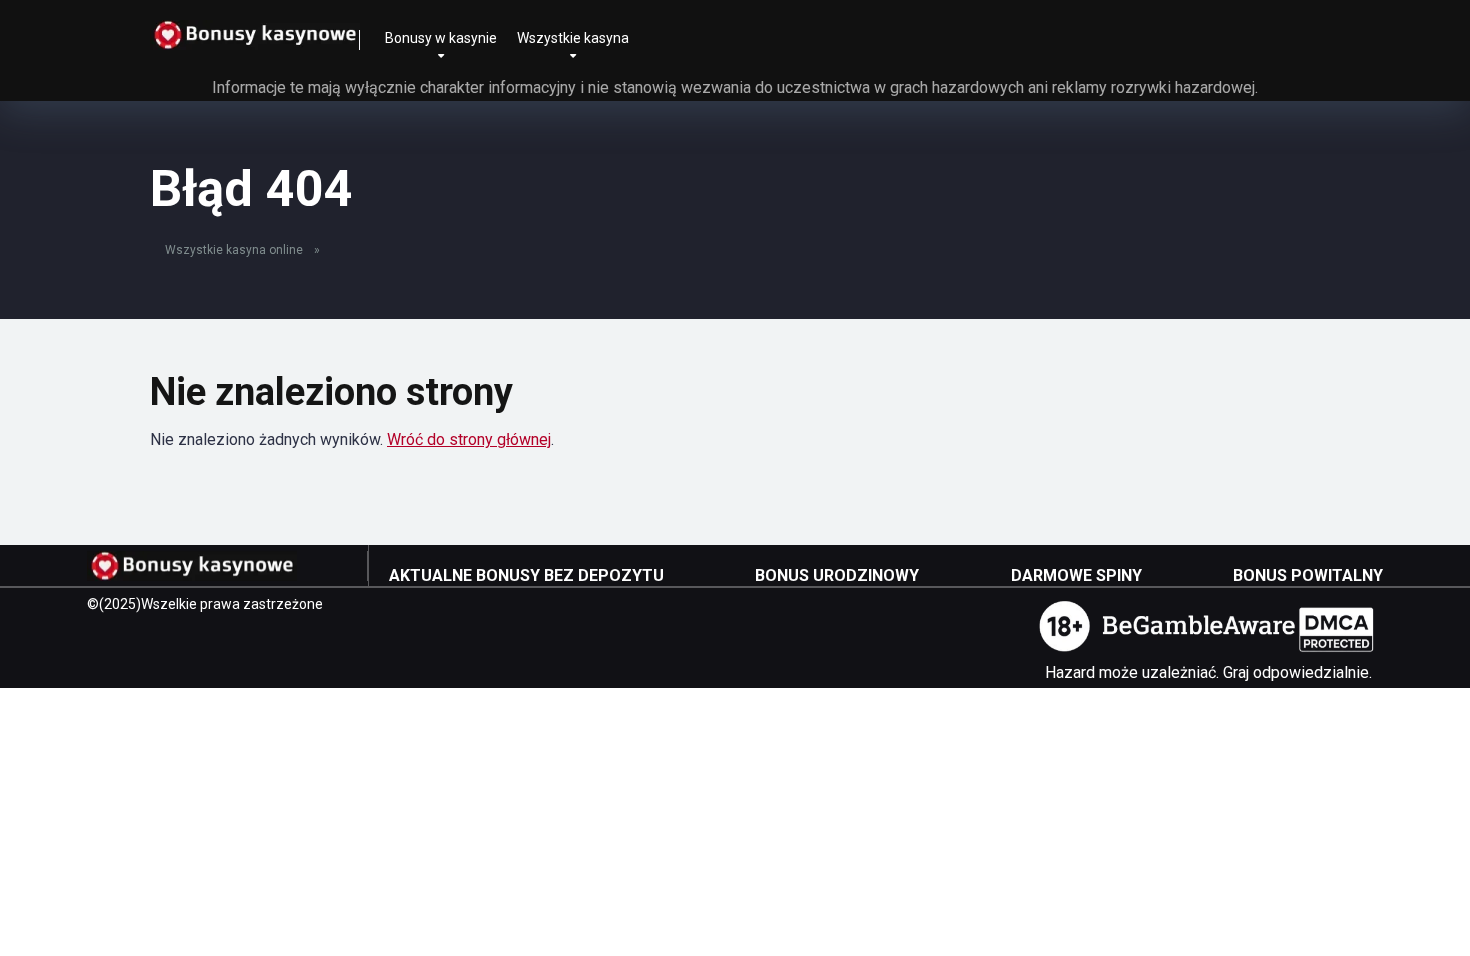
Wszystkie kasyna (573, 38)
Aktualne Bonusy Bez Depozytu (526, 575)
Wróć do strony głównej (469, 439)
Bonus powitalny (1308, 575)
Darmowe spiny (1076, 575)
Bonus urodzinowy (837, 575)
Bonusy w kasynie (441, 38)
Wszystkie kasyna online (234, 250)
